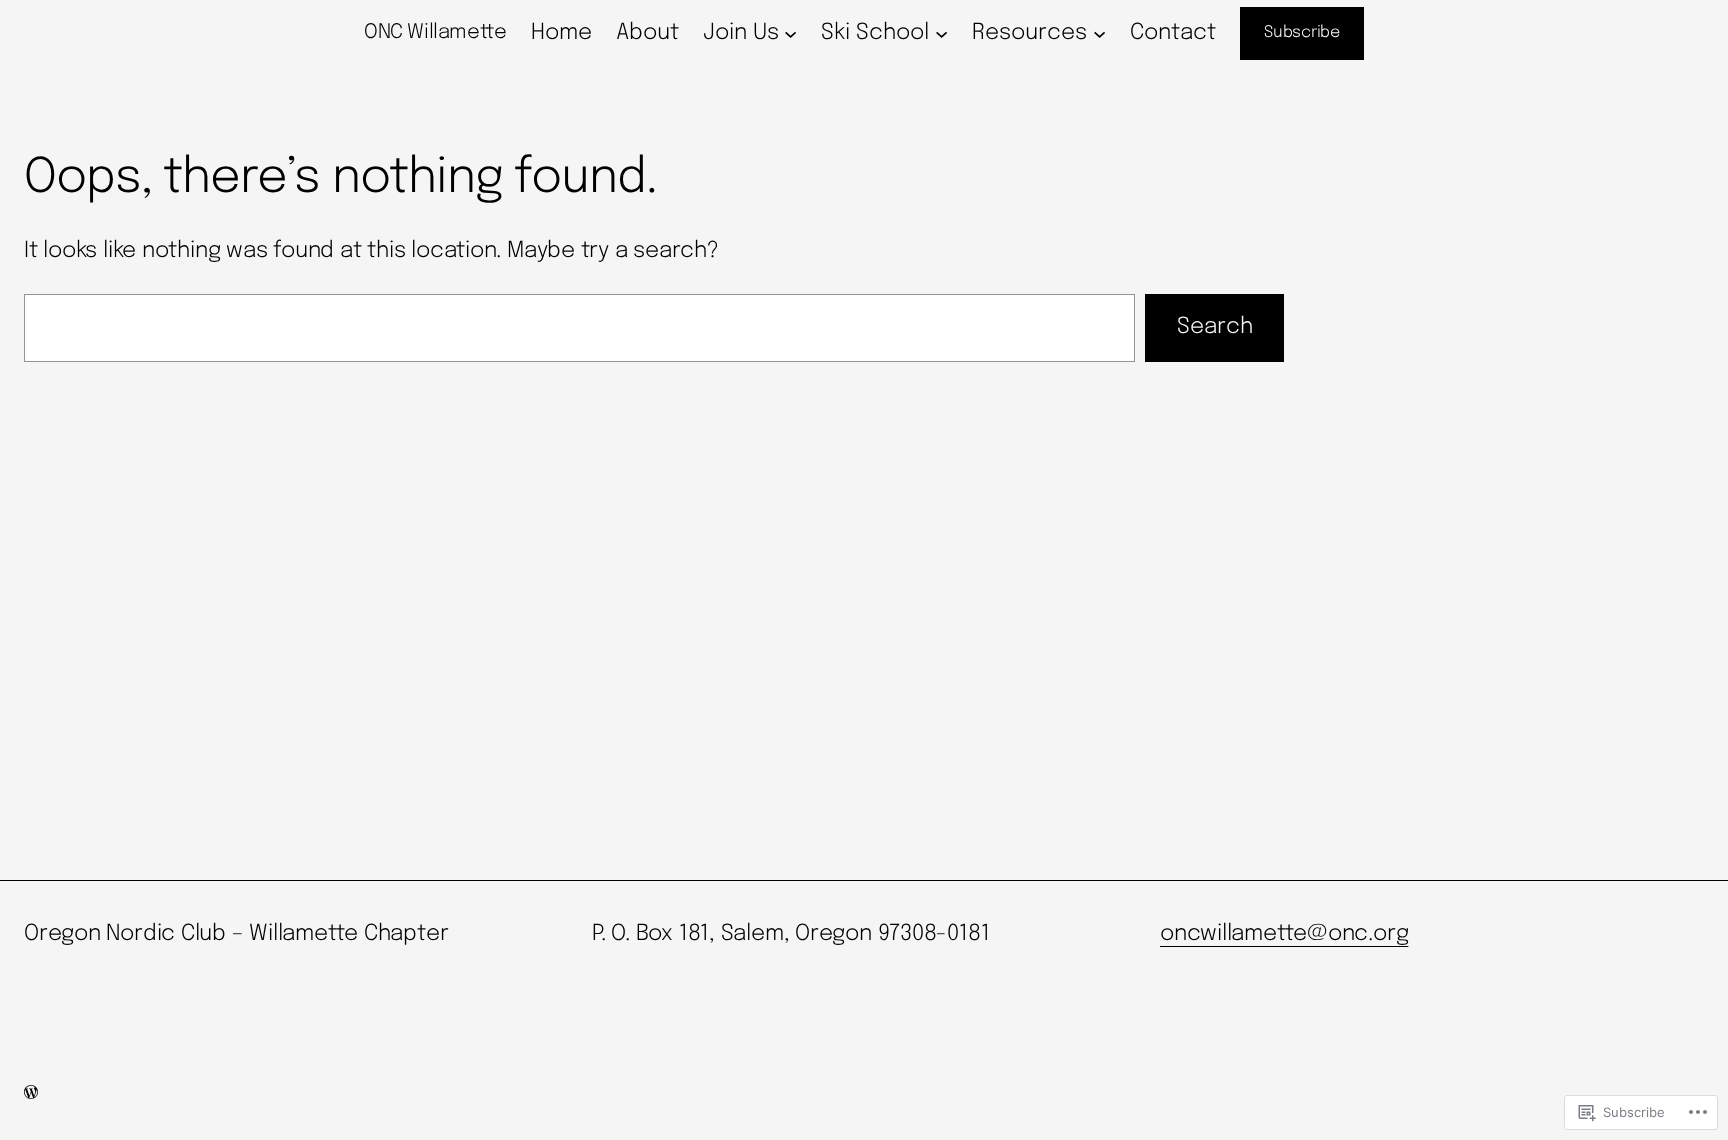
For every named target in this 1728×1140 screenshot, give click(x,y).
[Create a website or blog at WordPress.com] (31, 1094)
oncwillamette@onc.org (1284, 934)
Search (1215, 327)
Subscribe (1302, 32)
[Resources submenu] (1099, 33)
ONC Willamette (435, 32)
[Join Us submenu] (790, 33)
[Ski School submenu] (941, 33)
